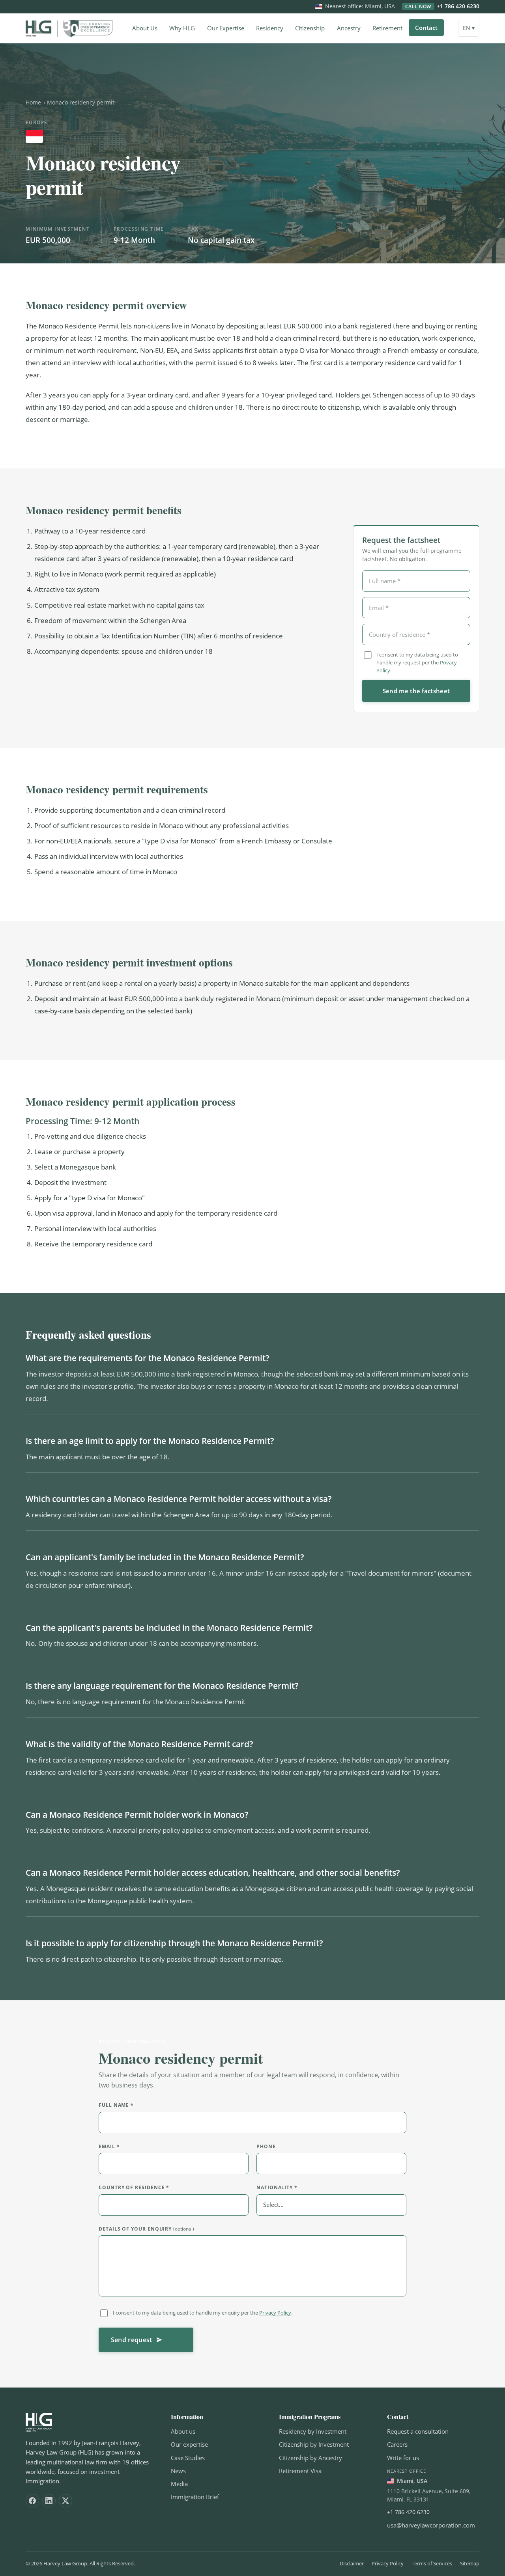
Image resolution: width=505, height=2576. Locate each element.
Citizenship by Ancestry (310, 2458)
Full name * (116, 2105)
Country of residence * (134, 2188)
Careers (397, 2444)
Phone (266, 2146)
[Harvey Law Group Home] (69, 28)
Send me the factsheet (416, 691)
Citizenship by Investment (314, 2444)
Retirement (387, 28)
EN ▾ (469, 28)
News (178, 2471)
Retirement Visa (300, 2471)
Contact (426, 28)
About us (183, 2431)
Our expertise (189, 2444)
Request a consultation (418, 2431)
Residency (270, 28)
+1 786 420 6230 (442, 7)
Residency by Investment (313, 2431)
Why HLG (182, 28)
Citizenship (310, 28)
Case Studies (188, 2458)
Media (179, 2484)
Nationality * (277, 2188)
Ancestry (349, 28)
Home (33, 102)
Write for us (403, 2458)
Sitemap (470, 2563)
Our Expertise (226, 28)
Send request (132, 2340)
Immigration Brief (195, 2497)
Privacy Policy (275, 2313)
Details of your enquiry (146, 2229)
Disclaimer (352, 2563)
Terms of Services (432, 2563)
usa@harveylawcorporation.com (431, 2525)
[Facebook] (32, 2501)
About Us (145, 28)
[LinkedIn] (49, 2501)
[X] (65, 2501)
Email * (109, 2146)
